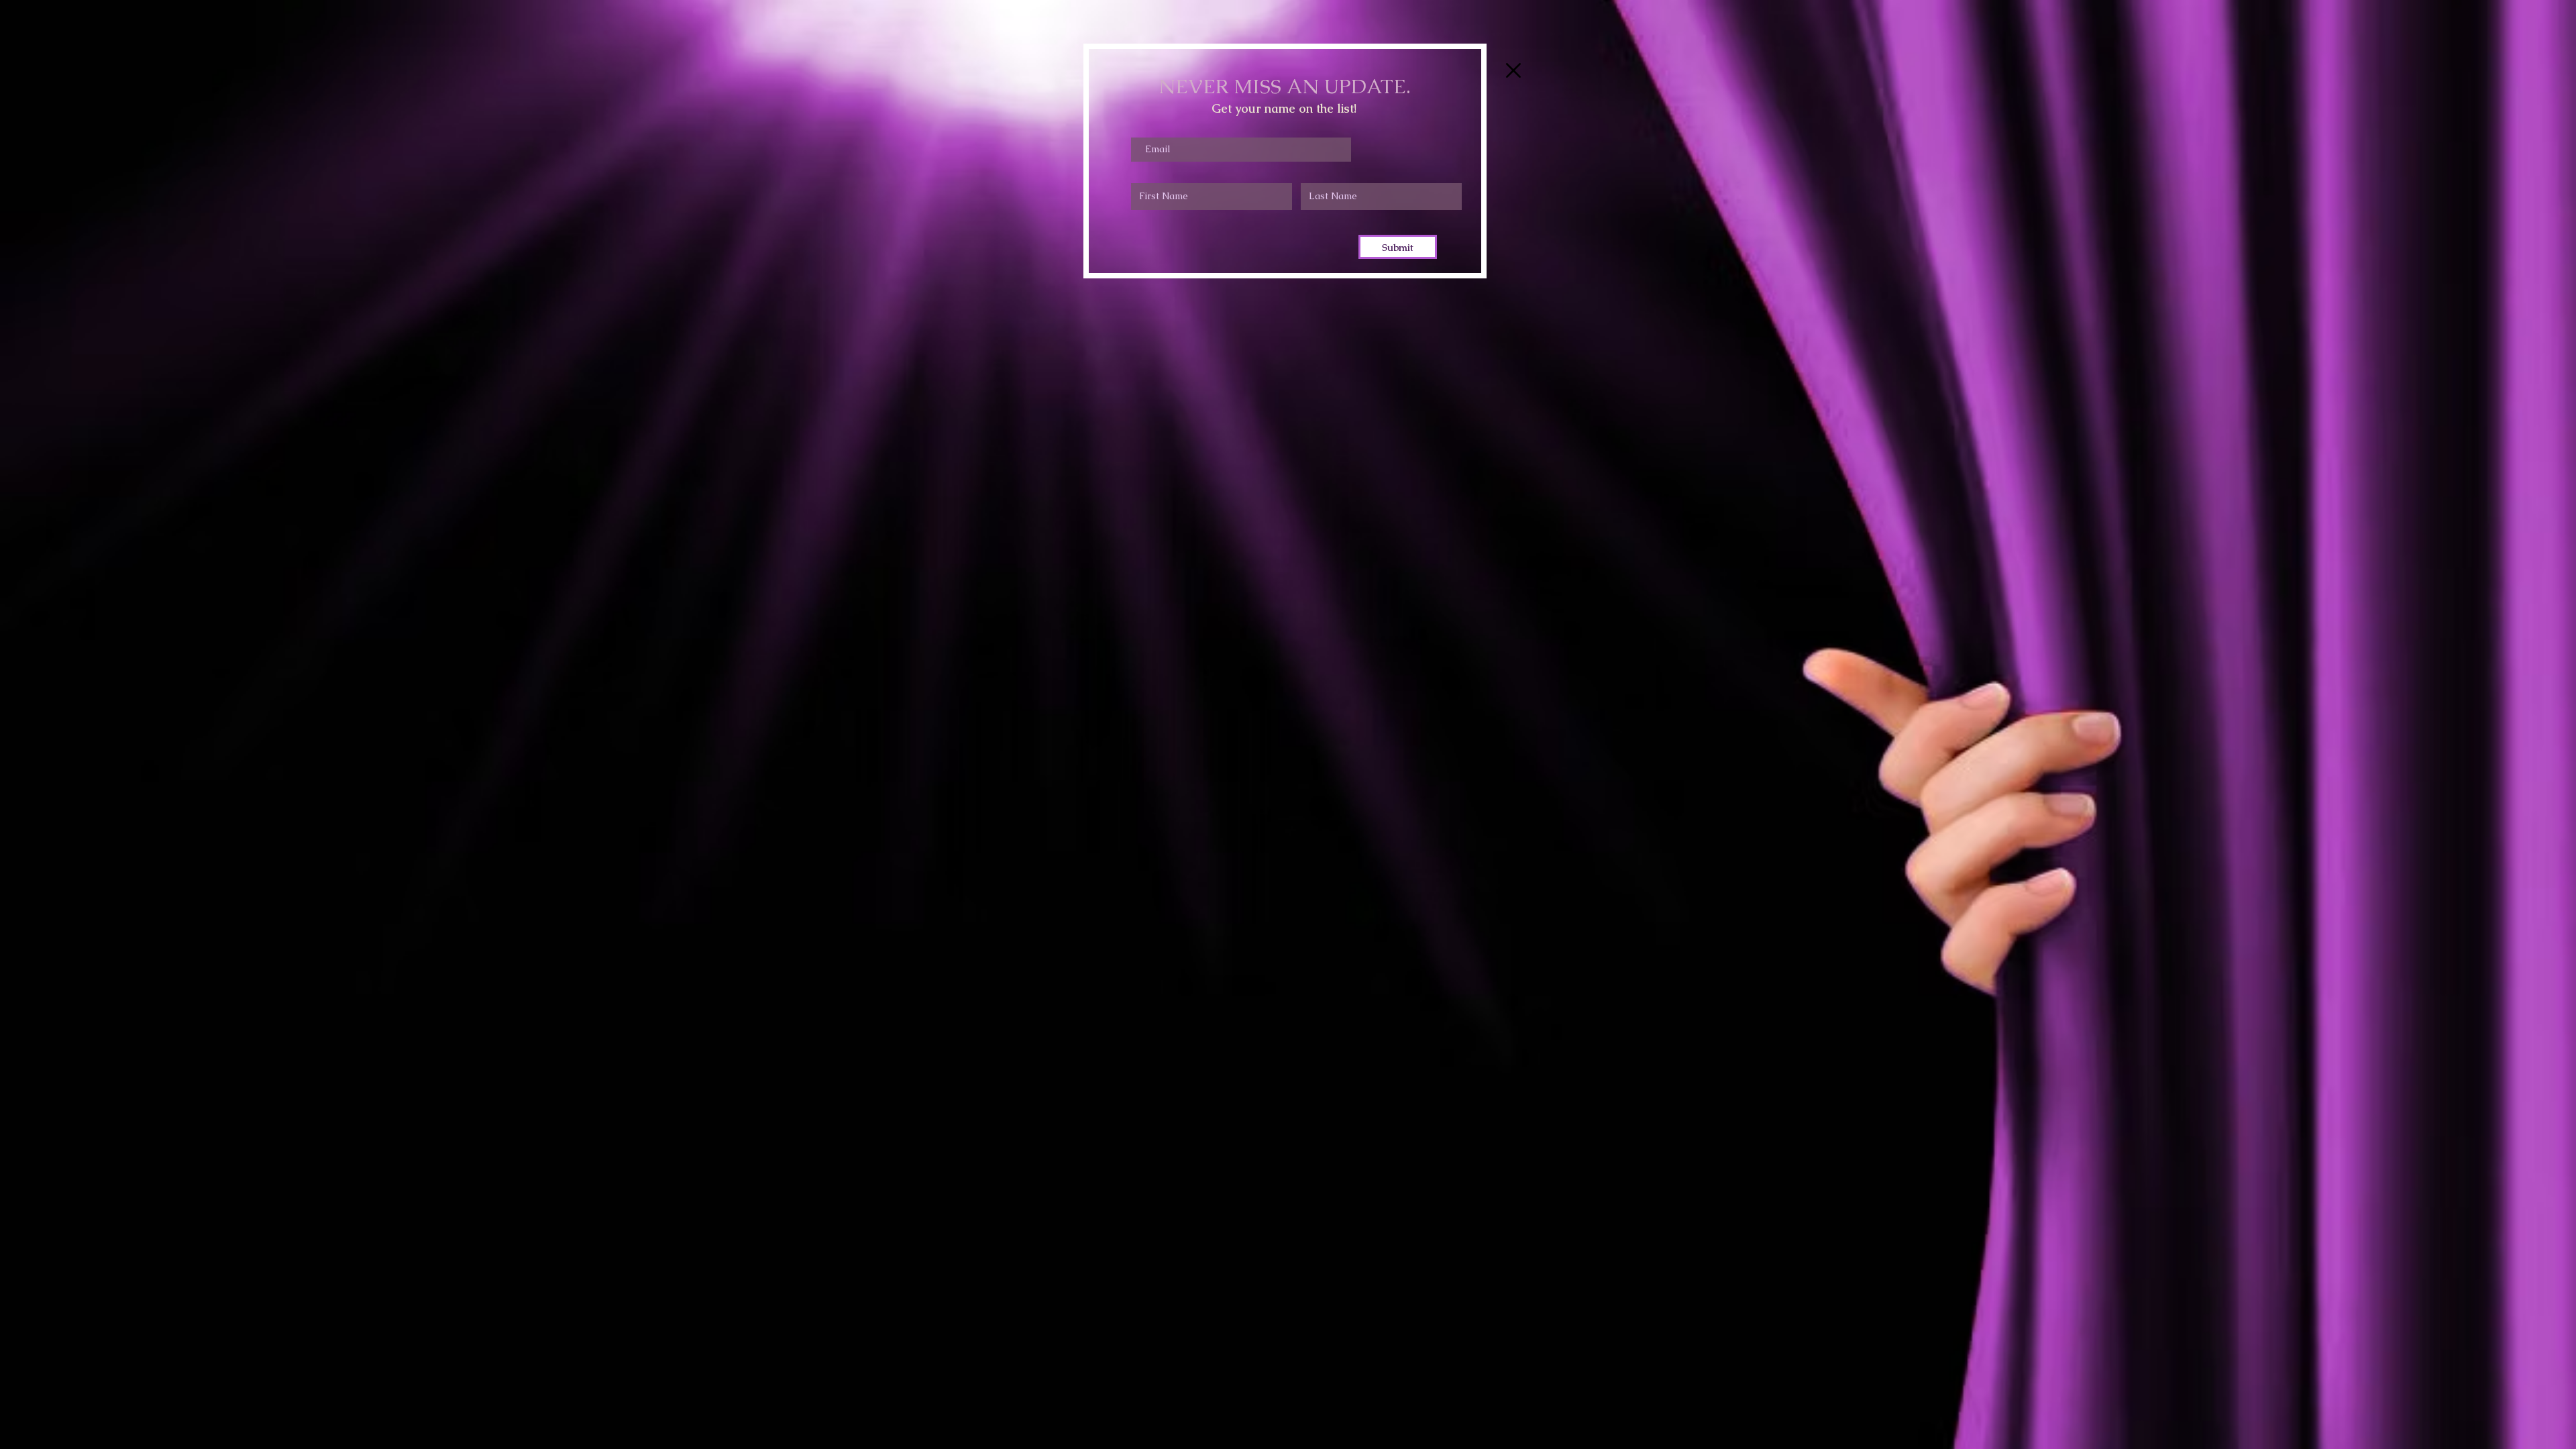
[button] (1513, 70)
